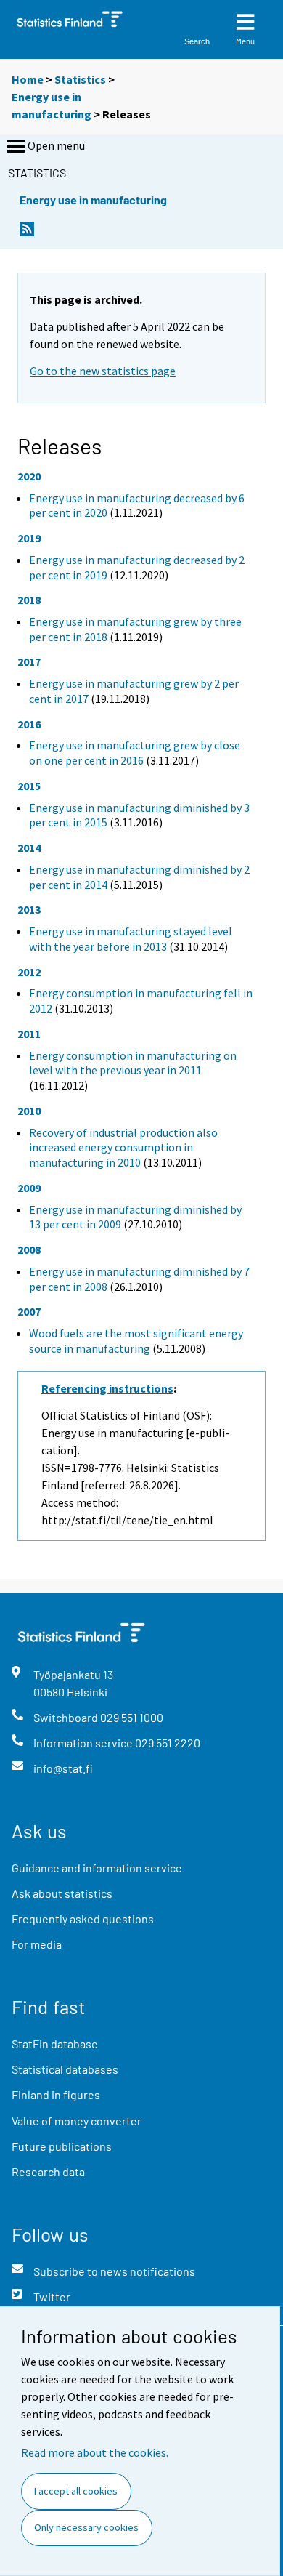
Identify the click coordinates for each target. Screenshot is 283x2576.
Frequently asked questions (83, 1919)
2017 (29, 661)
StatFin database (55, 2044)
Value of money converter (77, 2121)
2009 (29, 1188)
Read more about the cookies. (95, 2452)
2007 (29, 1311)
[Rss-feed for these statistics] (27, 233)
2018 (29, 600)
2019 (29, 538)
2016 (29, 724)
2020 (29, 476)
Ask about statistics (62, 1893)
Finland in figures (56, 2094)
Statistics (80, 79)
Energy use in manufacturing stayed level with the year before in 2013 (131, 939)
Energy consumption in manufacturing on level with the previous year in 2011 (133, 1063)
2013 (29, 909)
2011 (29, 1034)
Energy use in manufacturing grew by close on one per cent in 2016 (135, 753)
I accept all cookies (76, 2491)
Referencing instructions (107, 1388)
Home (28, 79)
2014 (29, 848)
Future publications (62, 2146)
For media (37, 1944)
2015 (29, 786)
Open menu (56, 145)
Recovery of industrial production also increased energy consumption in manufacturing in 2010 (123, 1148)
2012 (29, 972)
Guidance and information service (97, 1868)
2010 (29, 1111)
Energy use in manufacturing (93, 200)
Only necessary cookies (86, 2527)
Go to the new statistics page (103, 371)
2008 (29, 1249)
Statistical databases (65, 2069)
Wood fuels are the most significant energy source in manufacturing (136, 1341)
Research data (48, 2172)
